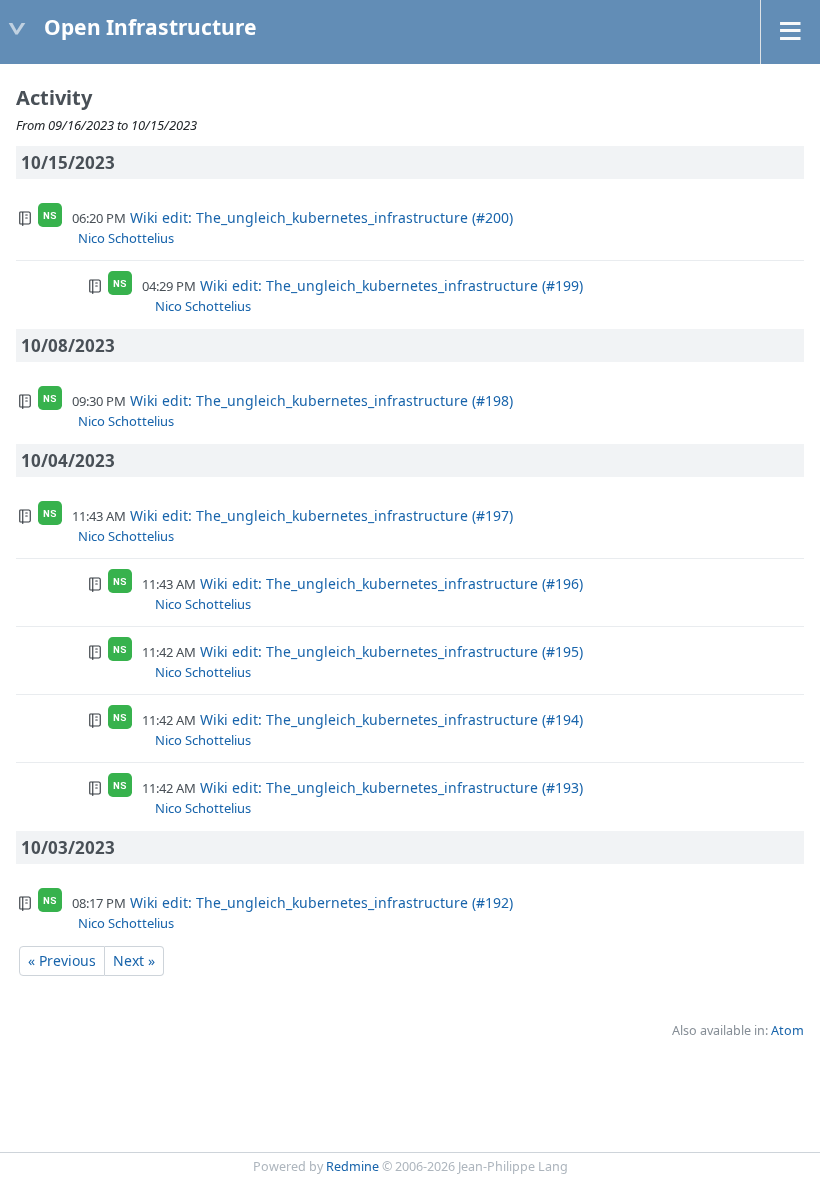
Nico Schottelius (126, 238)
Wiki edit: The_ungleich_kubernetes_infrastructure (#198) (321, 400)
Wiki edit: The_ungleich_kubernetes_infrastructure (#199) (391, 285)
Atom (787, 1030)
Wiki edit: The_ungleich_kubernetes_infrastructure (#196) (391, 583)
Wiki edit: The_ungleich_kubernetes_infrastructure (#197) (321, 515)
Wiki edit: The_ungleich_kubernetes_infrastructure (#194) (391, 719)
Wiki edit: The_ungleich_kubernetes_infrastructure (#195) (391, 651)
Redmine (352, 1166)
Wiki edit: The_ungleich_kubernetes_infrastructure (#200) (321, 217)
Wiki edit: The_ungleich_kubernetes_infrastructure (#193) (391, 787)
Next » (134, 960)
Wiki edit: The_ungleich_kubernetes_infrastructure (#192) (321, 902)
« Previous (62, 960)
